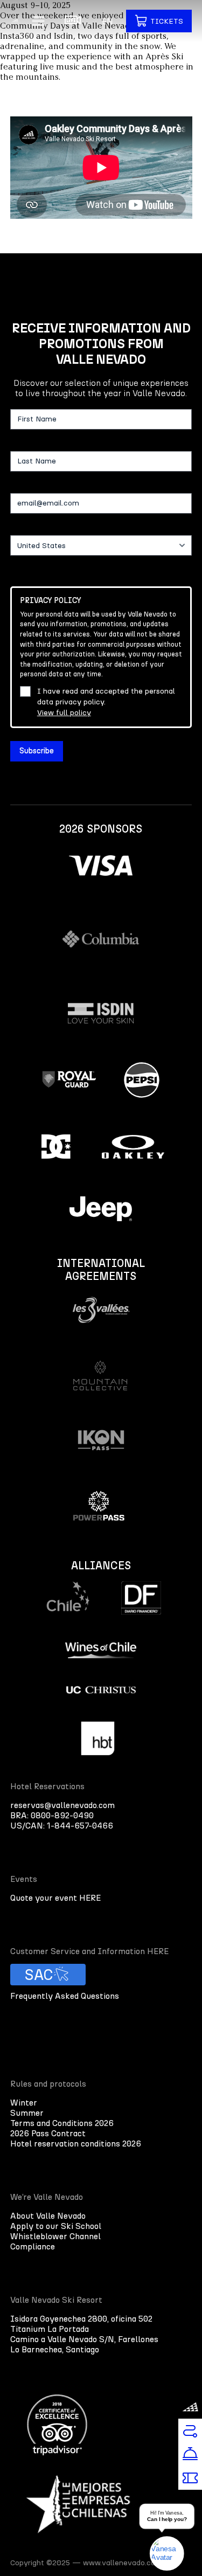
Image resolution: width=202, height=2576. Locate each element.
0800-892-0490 (62, 1815)
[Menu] (38, 21)
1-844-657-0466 (80, 1826)
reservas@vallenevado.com (62, 1805)
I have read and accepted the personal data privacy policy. (106, 702)
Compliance (33, 2246)
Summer (27, 2113)
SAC (39, 1975)
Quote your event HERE (55, 1898)
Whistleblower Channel (55, 2236)
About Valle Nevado (48, 2216)
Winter (24, 2103)
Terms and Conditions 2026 (62, 2123)
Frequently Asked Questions (65, 1996)
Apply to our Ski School (56, 2226)
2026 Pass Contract (48, 2133)
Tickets (167, 21)
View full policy (64, 713)
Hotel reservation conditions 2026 (76, 2144)
